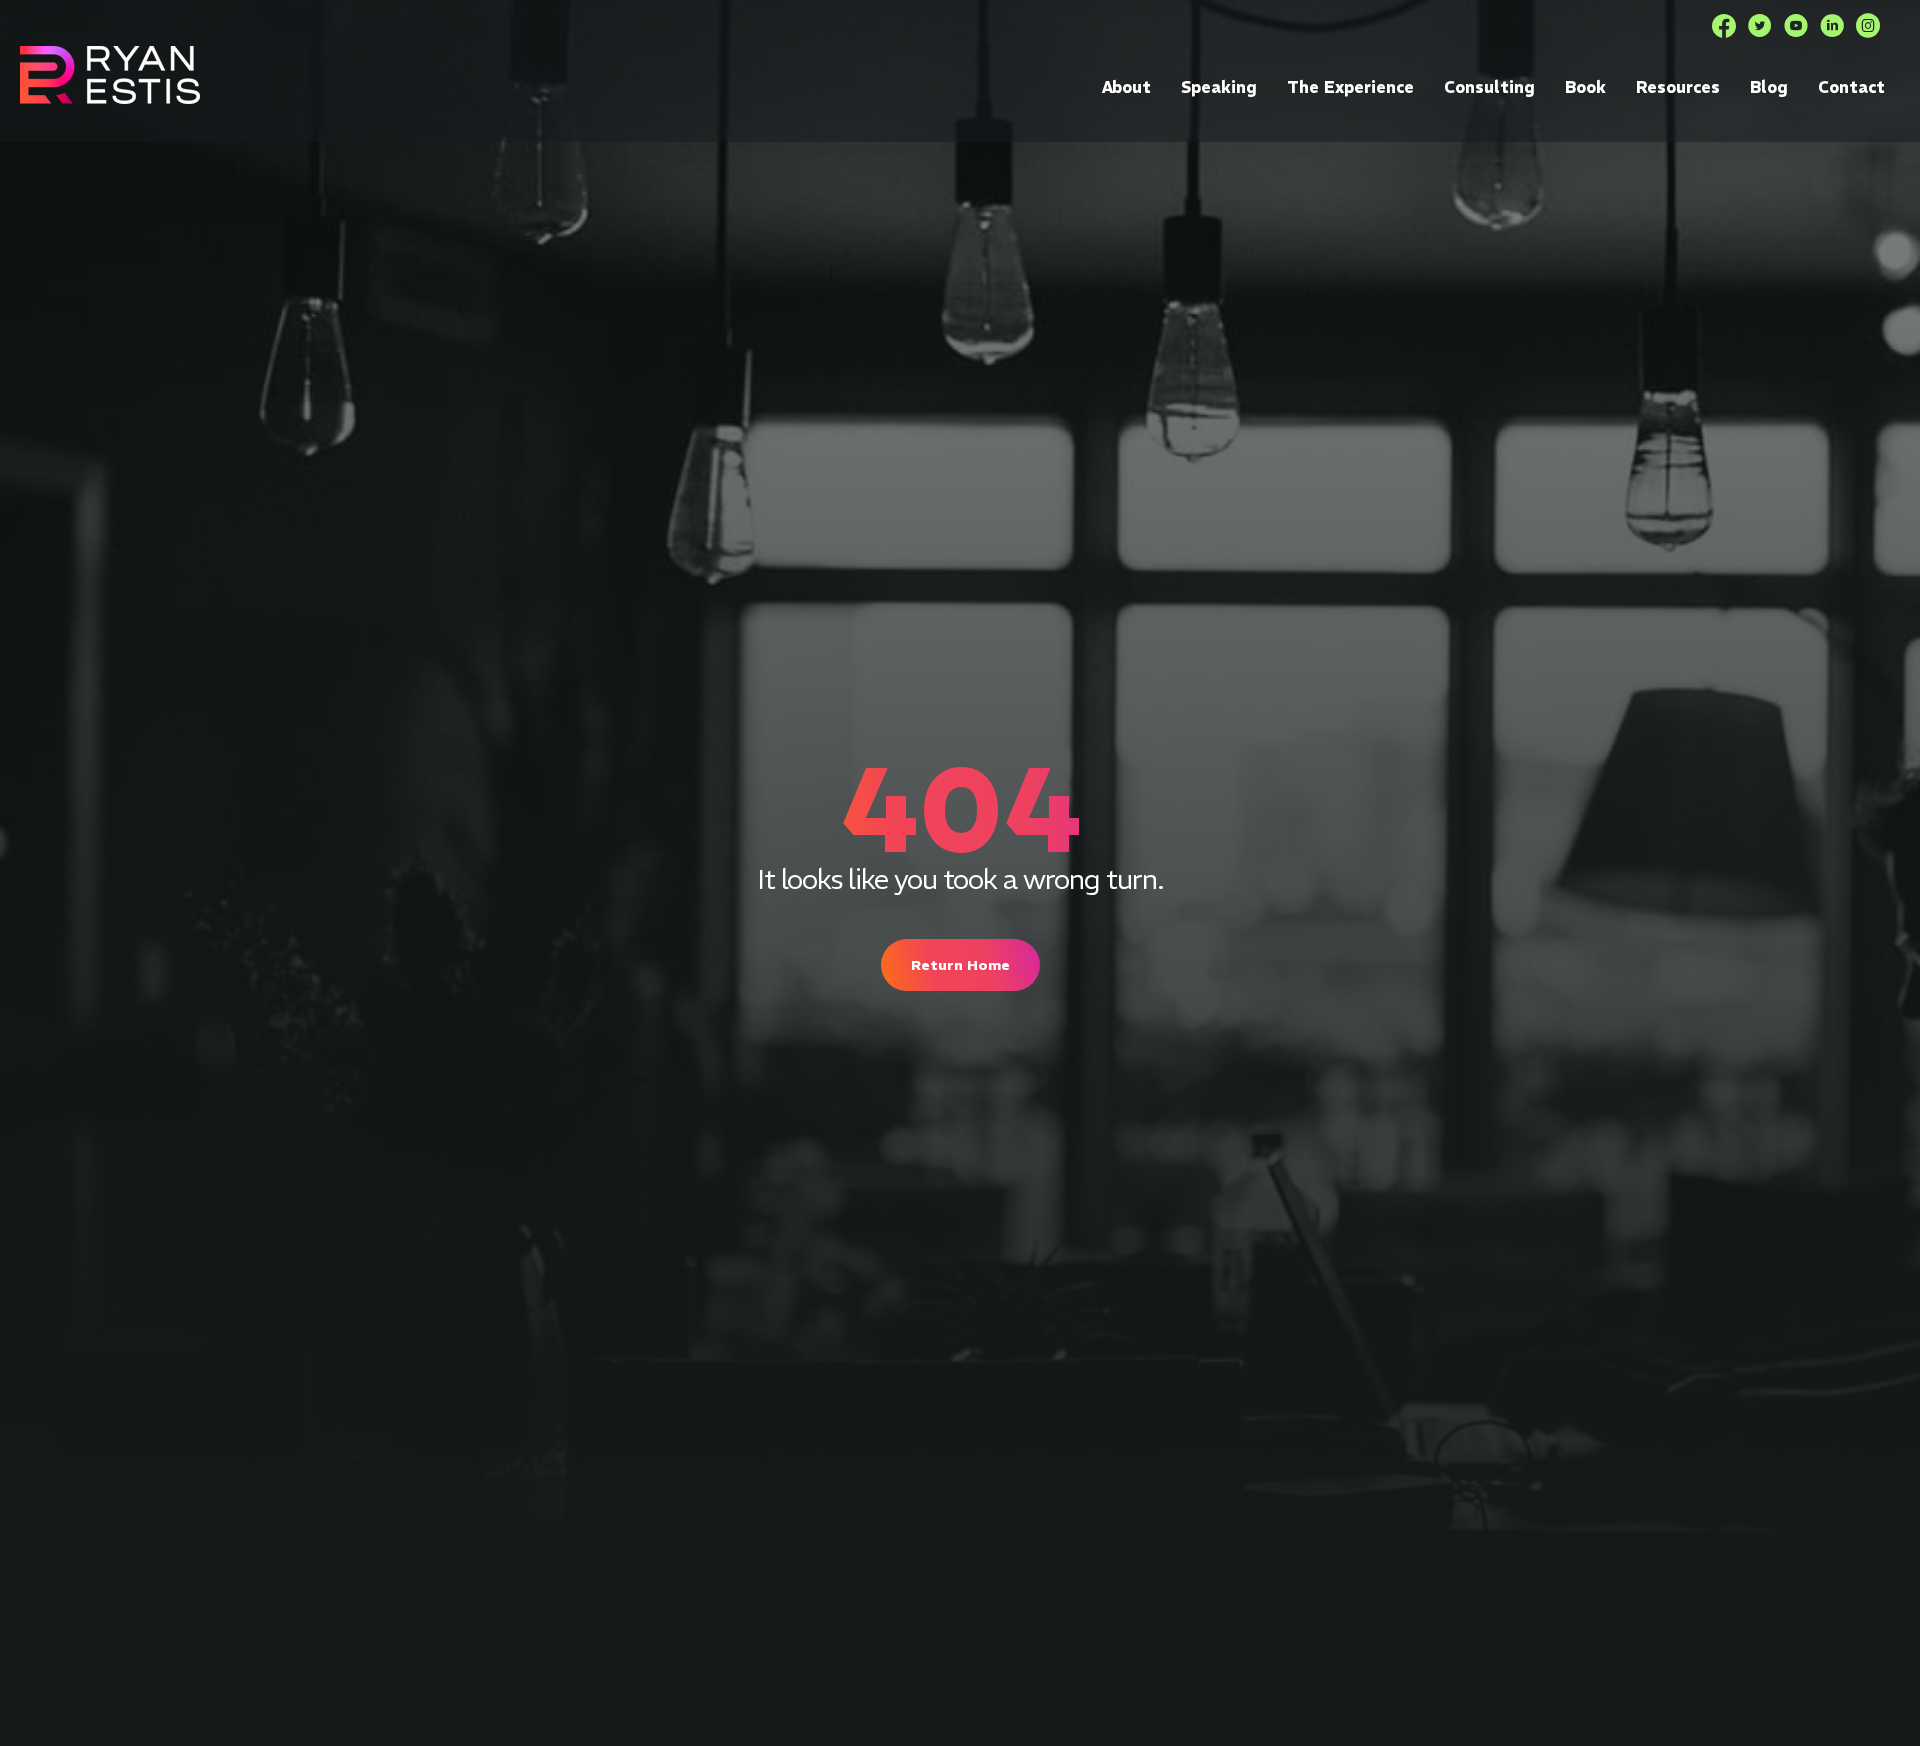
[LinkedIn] (1832, 26)
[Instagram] (1868, 26)
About (1126, 87)
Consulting (1489, 87)
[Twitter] (1760, 26)
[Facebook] (1724, 26)
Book (1585, 87)
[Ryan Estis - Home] (110, 74)
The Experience (1350, 87)
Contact (1851, 87)
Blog (1769, 87)
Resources (1678, 87)
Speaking (1219, 87)
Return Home (960, 965)
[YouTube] (1796, 26)
